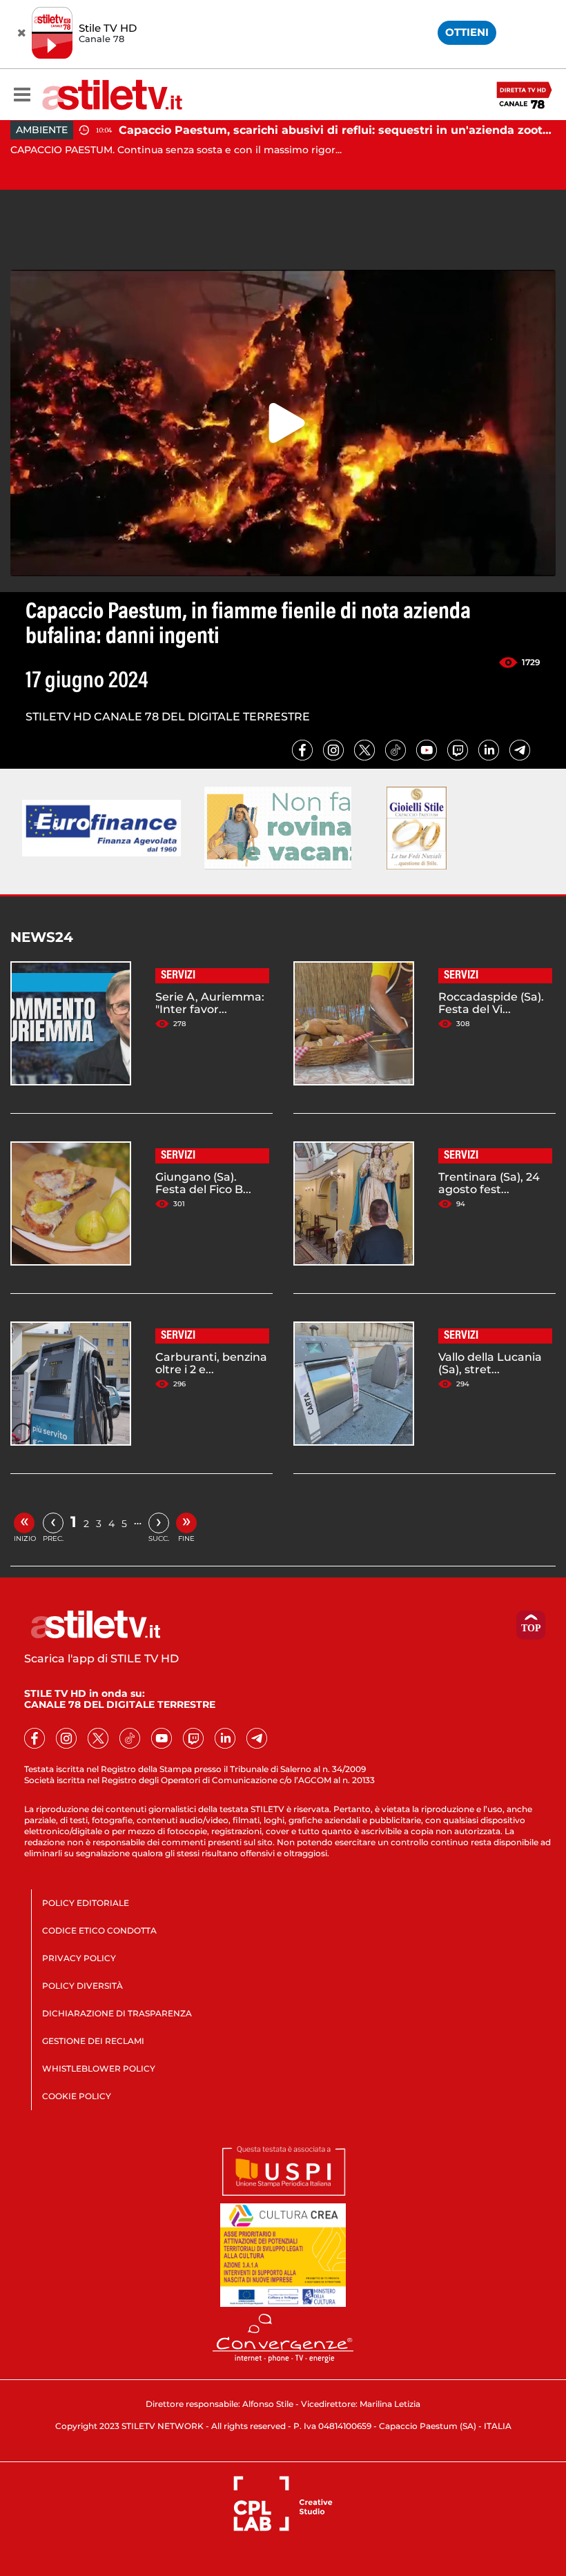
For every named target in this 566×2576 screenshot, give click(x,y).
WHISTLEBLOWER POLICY (99, 2068)
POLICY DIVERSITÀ (82, 1986)
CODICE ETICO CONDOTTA (99, 1930)
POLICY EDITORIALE (86, 1903)
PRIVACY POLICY (79, 1958)
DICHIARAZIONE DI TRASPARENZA (117, 2013)
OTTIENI (467, 32)
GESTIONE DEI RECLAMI (93, 2041)
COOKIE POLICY (77, 2096)
